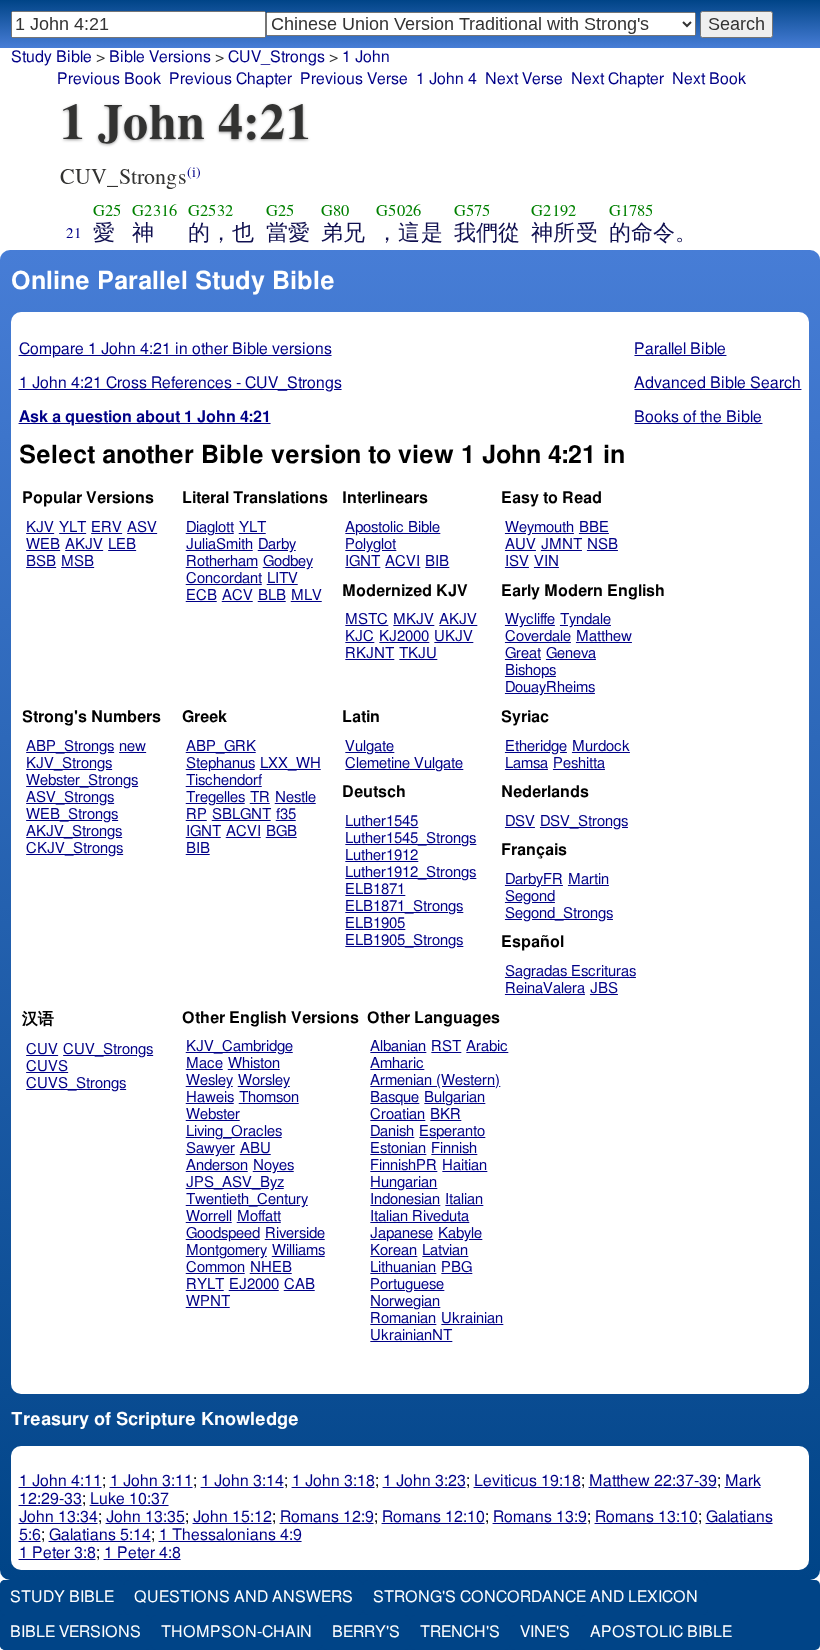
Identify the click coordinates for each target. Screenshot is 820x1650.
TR (260, 797)
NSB (602, 544)
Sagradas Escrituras (570, 971)
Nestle (295, 797)
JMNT (561, 544)
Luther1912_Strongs (410, 872)
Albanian (398, 1046)
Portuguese (407, 1284)
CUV (42, 1049)
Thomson (269, 1097)
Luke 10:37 (129, 1499)
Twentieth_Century (247, 1199)
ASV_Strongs (70, 797)
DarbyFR (534, 879)
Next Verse (524, 79)
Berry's (366, 1632)
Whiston (254, 1063)
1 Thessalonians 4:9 (230, 1535)
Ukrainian (472, 1318)
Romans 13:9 (540, 1517)
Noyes (273, 1165)
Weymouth (539, 527)
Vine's (545, 1632)
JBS (604, 988)
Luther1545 (381, 821)
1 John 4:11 (60, 1481)
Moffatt (259, 1216)
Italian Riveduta (419, 1216)
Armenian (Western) (435, 1080)
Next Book (709, 79)
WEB (43, 544)
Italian (464, 1199)
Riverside (295, 1233)
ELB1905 (375, 923)
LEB (122, 544)
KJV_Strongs (69, 763)
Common (215, 1267)
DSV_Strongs (584, 821)
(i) (194, 171)
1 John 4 (446, 79)
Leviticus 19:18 (527, 1481)
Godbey (288, 561)
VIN (546, 561)
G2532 (210, 210)
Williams (298, 1250)
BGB (281, 831)
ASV (142, 527)
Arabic (487, 1046)
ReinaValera (545, 988)
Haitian (464, 1165)
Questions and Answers (243, 1597)
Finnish (454, 1148)
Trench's (460, 1632)
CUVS (47, 1066)
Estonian (398, 1148)
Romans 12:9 (327, 1517)
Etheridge (536, 746)
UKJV (453, 636)
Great (523, 653)
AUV (520, 544)
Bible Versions (160, 57)
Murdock (601, 746)
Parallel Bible (680, 349)
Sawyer (210, 1148)
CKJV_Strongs (74, 848)
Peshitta (579, 763)
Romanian (403, 1318)
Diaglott (210, 527)
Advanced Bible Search (717, 383)
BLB (272, 595)
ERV (106, 527)
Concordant (224, 578)
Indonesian (405, 1199)
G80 (335, 210)
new (132, 746)
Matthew (604, 636)
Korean (393, 1250)
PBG (456, 1267)
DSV (520, 821)
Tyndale (585, 619)
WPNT (208, 1301)
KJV (40, 527)
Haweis (210, 1097)
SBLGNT (241, 814)
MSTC (366, 619)
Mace (204, 1063)
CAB (299, 1284)
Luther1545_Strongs (410, 838)
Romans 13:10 (646, 1517)
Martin (588, 879)
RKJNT (369, 653)
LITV (282, 578)
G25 (107, 210)
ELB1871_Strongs (404, 906)
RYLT (205, 1284)
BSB (41, 561)
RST (446, 1046)
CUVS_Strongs (76, 1083)
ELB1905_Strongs (404, 940)
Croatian (397, 1114)
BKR (445, 1114)
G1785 (631, 210)
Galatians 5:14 (100, 1535)
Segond (530, 896)
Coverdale (538, 636)
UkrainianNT (411, 1335)
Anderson (217, 1165)
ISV (517, 561)
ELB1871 (375, 889)
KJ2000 (404, 636)
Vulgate (369, 746)
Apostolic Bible (661, 1632)
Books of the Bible (698, 417)
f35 (286, 814)
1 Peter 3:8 (57, 1553)
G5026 (398, 210)
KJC (359, 636)
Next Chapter (617, 79)
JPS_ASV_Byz (235, 1182)
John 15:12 (232, 1517)
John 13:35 (145, 1517)
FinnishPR (403, 1165)
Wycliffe (530, 619)
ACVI (402, 561)
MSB (77, 561)
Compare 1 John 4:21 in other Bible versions (175, 349)
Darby (277, 544)
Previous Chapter (230, 79)
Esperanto (452, 1131)
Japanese (401, 1233)
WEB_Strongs (72, 814)
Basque (394, 1097)
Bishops (530, 670)
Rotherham (222, 561)
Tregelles (215, 797)
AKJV (84, 544)
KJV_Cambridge (239, 1046)
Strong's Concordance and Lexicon (535, 1597)
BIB (437, 561)
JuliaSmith (219, 544)
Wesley (209, 1080)
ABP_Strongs (70, 746)
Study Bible (51, 57)
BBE (594, 527)
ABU (255, 1148)
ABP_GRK (221, 746)
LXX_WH (290, 763)
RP (196, 814)
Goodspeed (223, 1233)
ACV (237, 595)
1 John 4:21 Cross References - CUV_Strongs (180, 383)
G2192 (553, 210)
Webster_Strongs (82, 780)
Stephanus (220, 763)
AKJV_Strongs (74, 831)
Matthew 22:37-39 (653, 1481)
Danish (392, 1131)
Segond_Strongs (559, 913)
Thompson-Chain (236, 1632)
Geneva (571, 653)
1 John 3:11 (151, 1481)
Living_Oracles (234, 1131)
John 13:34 (58, 1517)
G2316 (154, 210)
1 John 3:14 (242, 1481)
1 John (366, 57)
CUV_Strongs (108, 1049)
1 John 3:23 (424, 1481)
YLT (72, 527)
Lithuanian (403, 1267)
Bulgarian (454, 1097)
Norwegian (405, 1301)
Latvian (445, 1250)
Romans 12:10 (433, 1517)
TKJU (418, 653)
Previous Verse (354, 79)
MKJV (413, 619)
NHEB (271, 1267)
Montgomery (226, 1250)
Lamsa (526, 763)
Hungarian (403, 1182)
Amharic (397, 1063)
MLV (306, 595)
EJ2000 (254, 1284)
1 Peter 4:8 (142, 1553)
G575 (472, 210)
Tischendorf (224, 780)
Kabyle (460, 1233)
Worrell (209, 1216)
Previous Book (109, 79)
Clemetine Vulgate (404, 763)
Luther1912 (381, 855)
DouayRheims (550, 687)
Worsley (264, 1080)
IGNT (362, 561)
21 (74, 232)
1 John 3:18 (333, 1481)
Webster (213, 1114)
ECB (201, 595)
